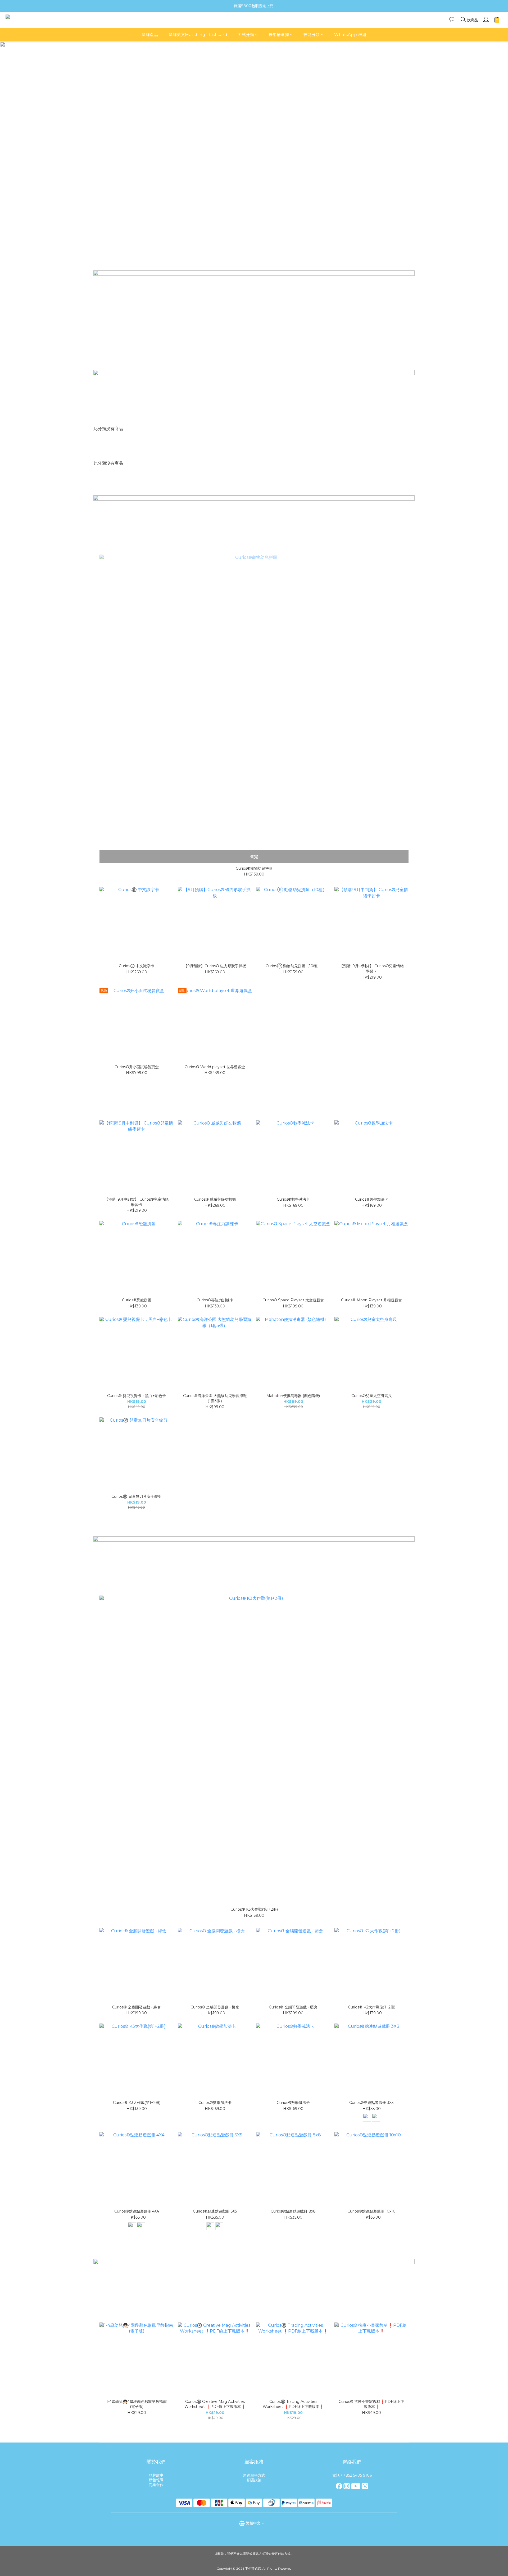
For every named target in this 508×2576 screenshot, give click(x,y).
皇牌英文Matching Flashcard (198, 34)
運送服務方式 (254, 2475)
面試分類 (246, 34)
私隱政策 (254, 2480)
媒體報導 (156, 2480)
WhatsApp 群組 (350, 34)
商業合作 (156, 2485)
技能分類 (312, 34)
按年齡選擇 (279, 34)
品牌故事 (156, 2475)
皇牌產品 (150, 34)
